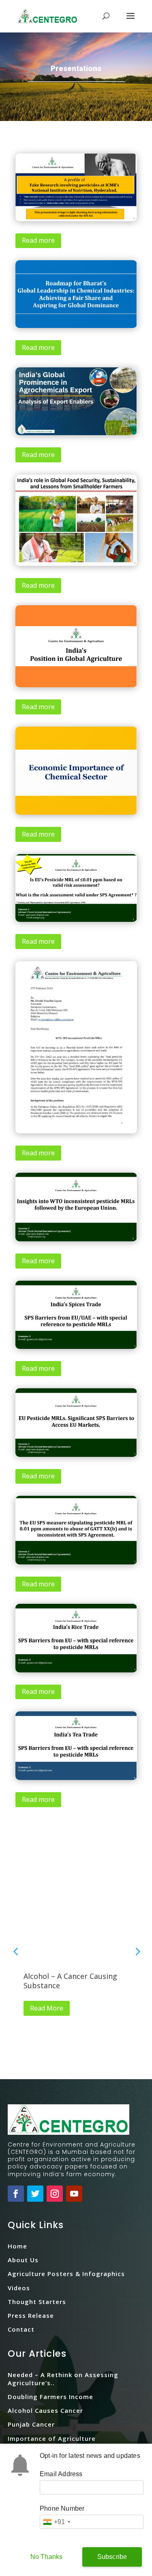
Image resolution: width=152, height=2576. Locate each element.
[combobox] (56, 2522)
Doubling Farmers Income (50, 2397)
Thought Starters (37, 2302)
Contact (21, 2329)
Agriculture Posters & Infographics (66, 2274)
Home (17, 2246)
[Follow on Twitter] (35, 2194)
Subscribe (112, 2557)
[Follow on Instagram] (55, 2194)
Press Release (31, 2315)
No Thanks (47, 2557)
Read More (50, 2008)
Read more (38, 240)
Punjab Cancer (31, 2424)
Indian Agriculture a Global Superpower (74, 1981)
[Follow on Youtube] (74, 2194)
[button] (137, 1951)
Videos (19, 2288)
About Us (23, 2260)
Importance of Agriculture (52, 2438)
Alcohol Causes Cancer (45, 2410)
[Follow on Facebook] (16, 2194)
